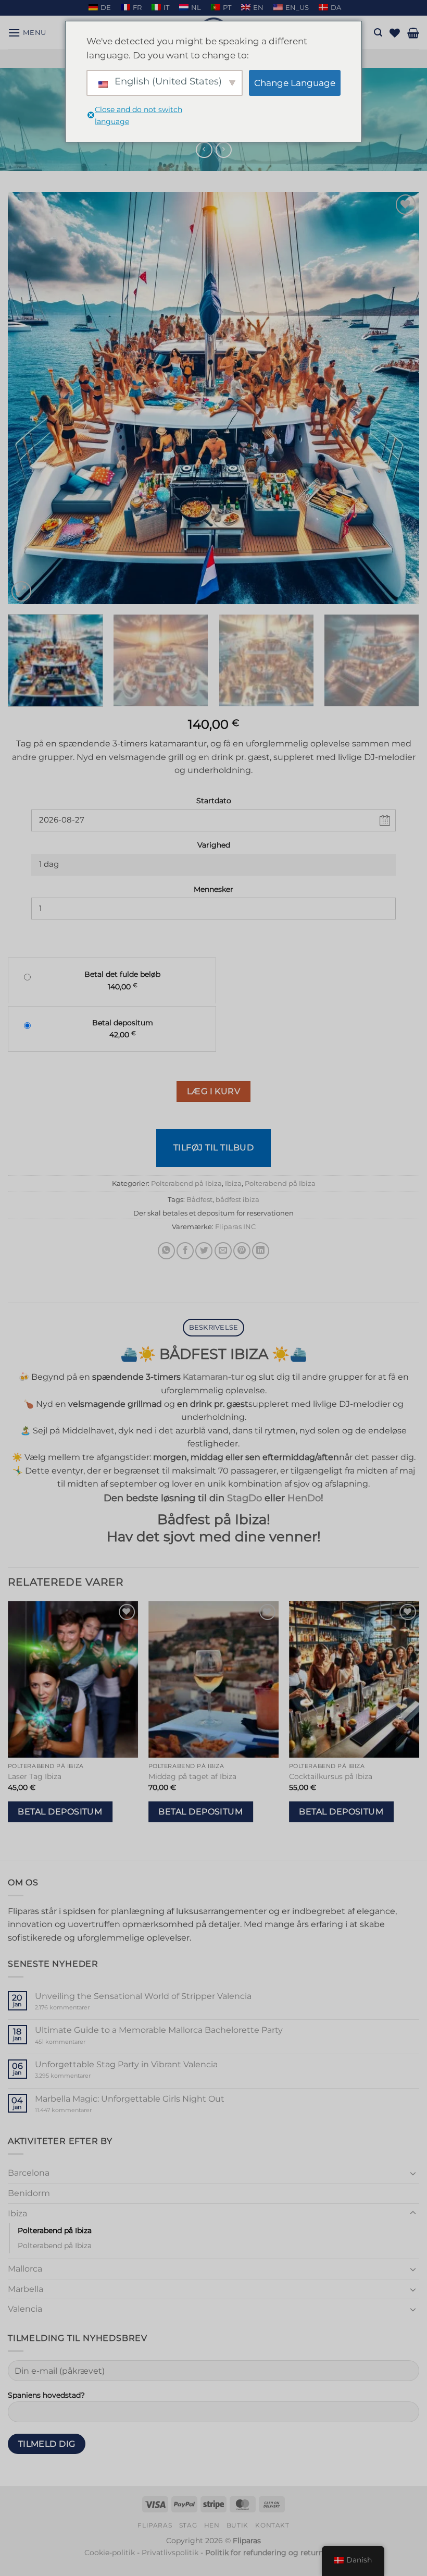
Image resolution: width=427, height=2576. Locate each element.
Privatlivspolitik (170, 2553)
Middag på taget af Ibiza (192, 1776)
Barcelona (29, 2173)
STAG (188, 2525)
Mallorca (25, 2269)
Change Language (295, 83)
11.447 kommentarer (83, 2110)
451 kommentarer (78, 2042)
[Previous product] (224, 150)
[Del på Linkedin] (261, 1251)
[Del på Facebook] (185, 1251)
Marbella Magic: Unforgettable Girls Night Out (130, 2099)
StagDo (244, 1498)
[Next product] (204, 150)
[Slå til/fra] (413, 2173)
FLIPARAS (155, 2525)
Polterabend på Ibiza (186, 1183)
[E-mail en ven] (223, 1251)
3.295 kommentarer (83, 2076)
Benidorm (29, 2193)
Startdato (214, 801)
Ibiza (233, 1183)
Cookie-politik (110, 2553)
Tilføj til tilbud (213, 1148)
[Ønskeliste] (395, 33)
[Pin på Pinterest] (242, 1251)
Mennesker (213, 889)
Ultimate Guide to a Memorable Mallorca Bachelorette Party (159, 2030)
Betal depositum (60, 1812)
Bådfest (199, 1200)
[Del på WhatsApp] (166, 1251)
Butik (237, 2525)
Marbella (26, 2289)
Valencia (25, 2309)
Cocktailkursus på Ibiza (331, 1776)
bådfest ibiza (237, 1200)
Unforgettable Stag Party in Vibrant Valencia (126, 2064)
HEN (212, 2525)
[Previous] (29, 398)
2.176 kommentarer (78, 2008)
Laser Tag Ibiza (35, 1776)
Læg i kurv (214, 1091)
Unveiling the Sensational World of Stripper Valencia (143, 1996)
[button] (27, 33)
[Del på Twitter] (204, 1251)
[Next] (398, 398)
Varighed (214, 845)
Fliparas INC (235, 1227)
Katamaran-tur (213, 1377)
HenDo (304, 1498)
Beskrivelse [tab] (214, 1327)
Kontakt (272, 2525)
